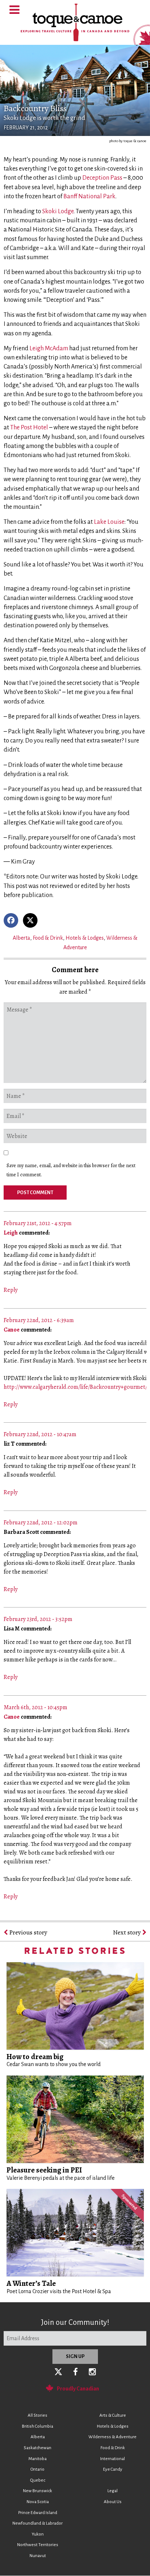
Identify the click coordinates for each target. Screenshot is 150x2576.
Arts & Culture (113, 2415)
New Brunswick (37, 2491)
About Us (113, 2502)
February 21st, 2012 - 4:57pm (38, 1223)
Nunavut (38, 2556)
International (112, 2459)
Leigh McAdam (49, 348)
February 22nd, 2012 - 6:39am (39, 1320)
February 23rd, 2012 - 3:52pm (38, 1619)
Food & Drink (48, 938)
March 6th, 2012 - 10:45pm (35, 1707)
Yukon (38, 2534)
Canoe (12, 1330)
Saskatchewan (37, 2448)
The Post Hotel (29, 428)
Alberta (21, 938)
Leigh (11, 1233)
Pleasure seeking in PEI (44, 2170)
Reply (11, 1290)
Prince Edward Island (38, 2513)
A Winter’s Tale (31, 2283)
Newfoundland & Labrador (37, 2523)
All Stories (37, 2415)
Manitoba (37, 2459)
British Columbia (37, 2426)
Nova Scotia (38, 2502)
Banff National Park (89, 196)
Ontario (37, 2469)
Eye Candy (113, 2469)
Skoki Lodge (58, 211)
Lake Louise (109, 522)
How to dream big (35, 2057)
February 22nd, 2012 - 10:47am (40, 1434)
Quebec (38, 2480)
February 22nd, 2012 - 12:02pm (41, 1523)
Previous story (27, 1932)
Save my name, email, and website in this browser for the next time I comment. (71, 1170)
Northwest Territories (38, 2545)
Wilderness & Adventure (112, 2437)
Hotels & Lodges (85, 938)
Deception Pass (102, 178)
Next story (128, 1932)
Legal (112, 2491)
